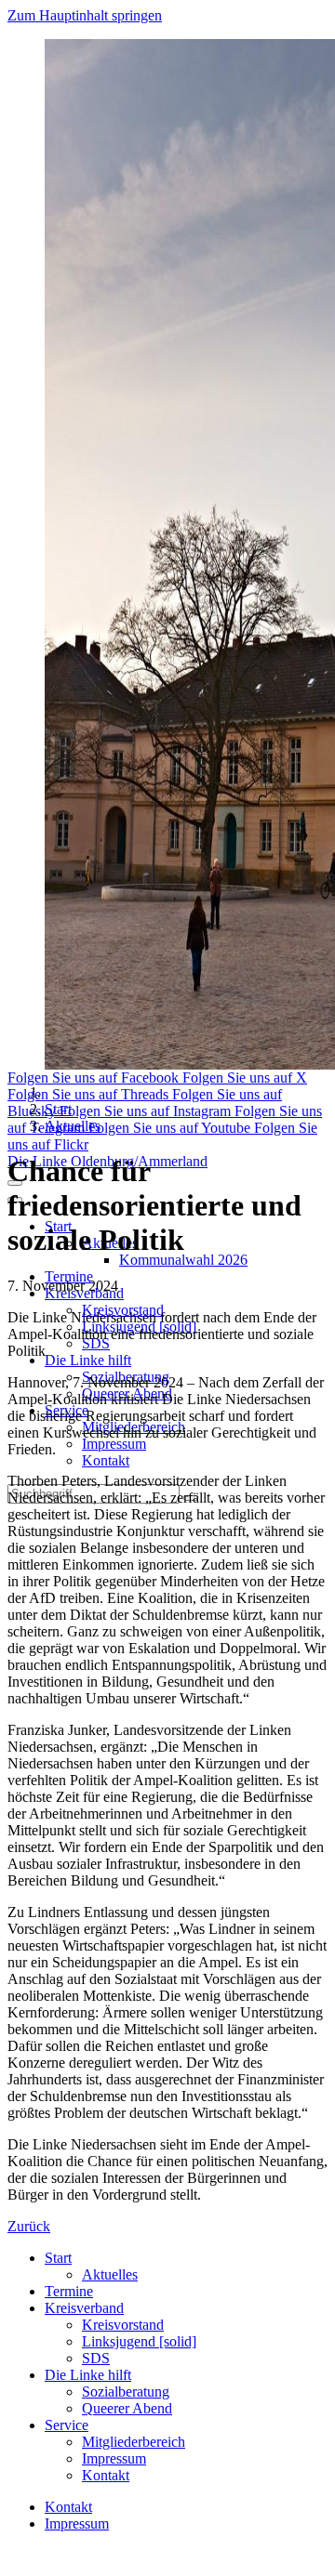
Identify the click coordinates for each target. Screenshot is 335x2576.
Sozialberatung (126, 2392)
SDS (96, 1343)
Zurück (29, 2226)
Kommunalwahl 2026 (183, 1260)
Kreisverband (84, 2308)
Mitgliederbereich (134, 2442)
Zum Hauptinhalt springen (85, 15)
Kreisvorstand (123, 2325)
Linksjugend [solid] (139, 2341)
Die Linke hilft (88, 1360)
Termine (69, 1276)
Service (67, 2425)
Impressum (114, 1444)
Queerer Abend (127, 2408)
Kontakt (106, 1460)
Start (58, 1109)
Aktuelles (73, 1126)
